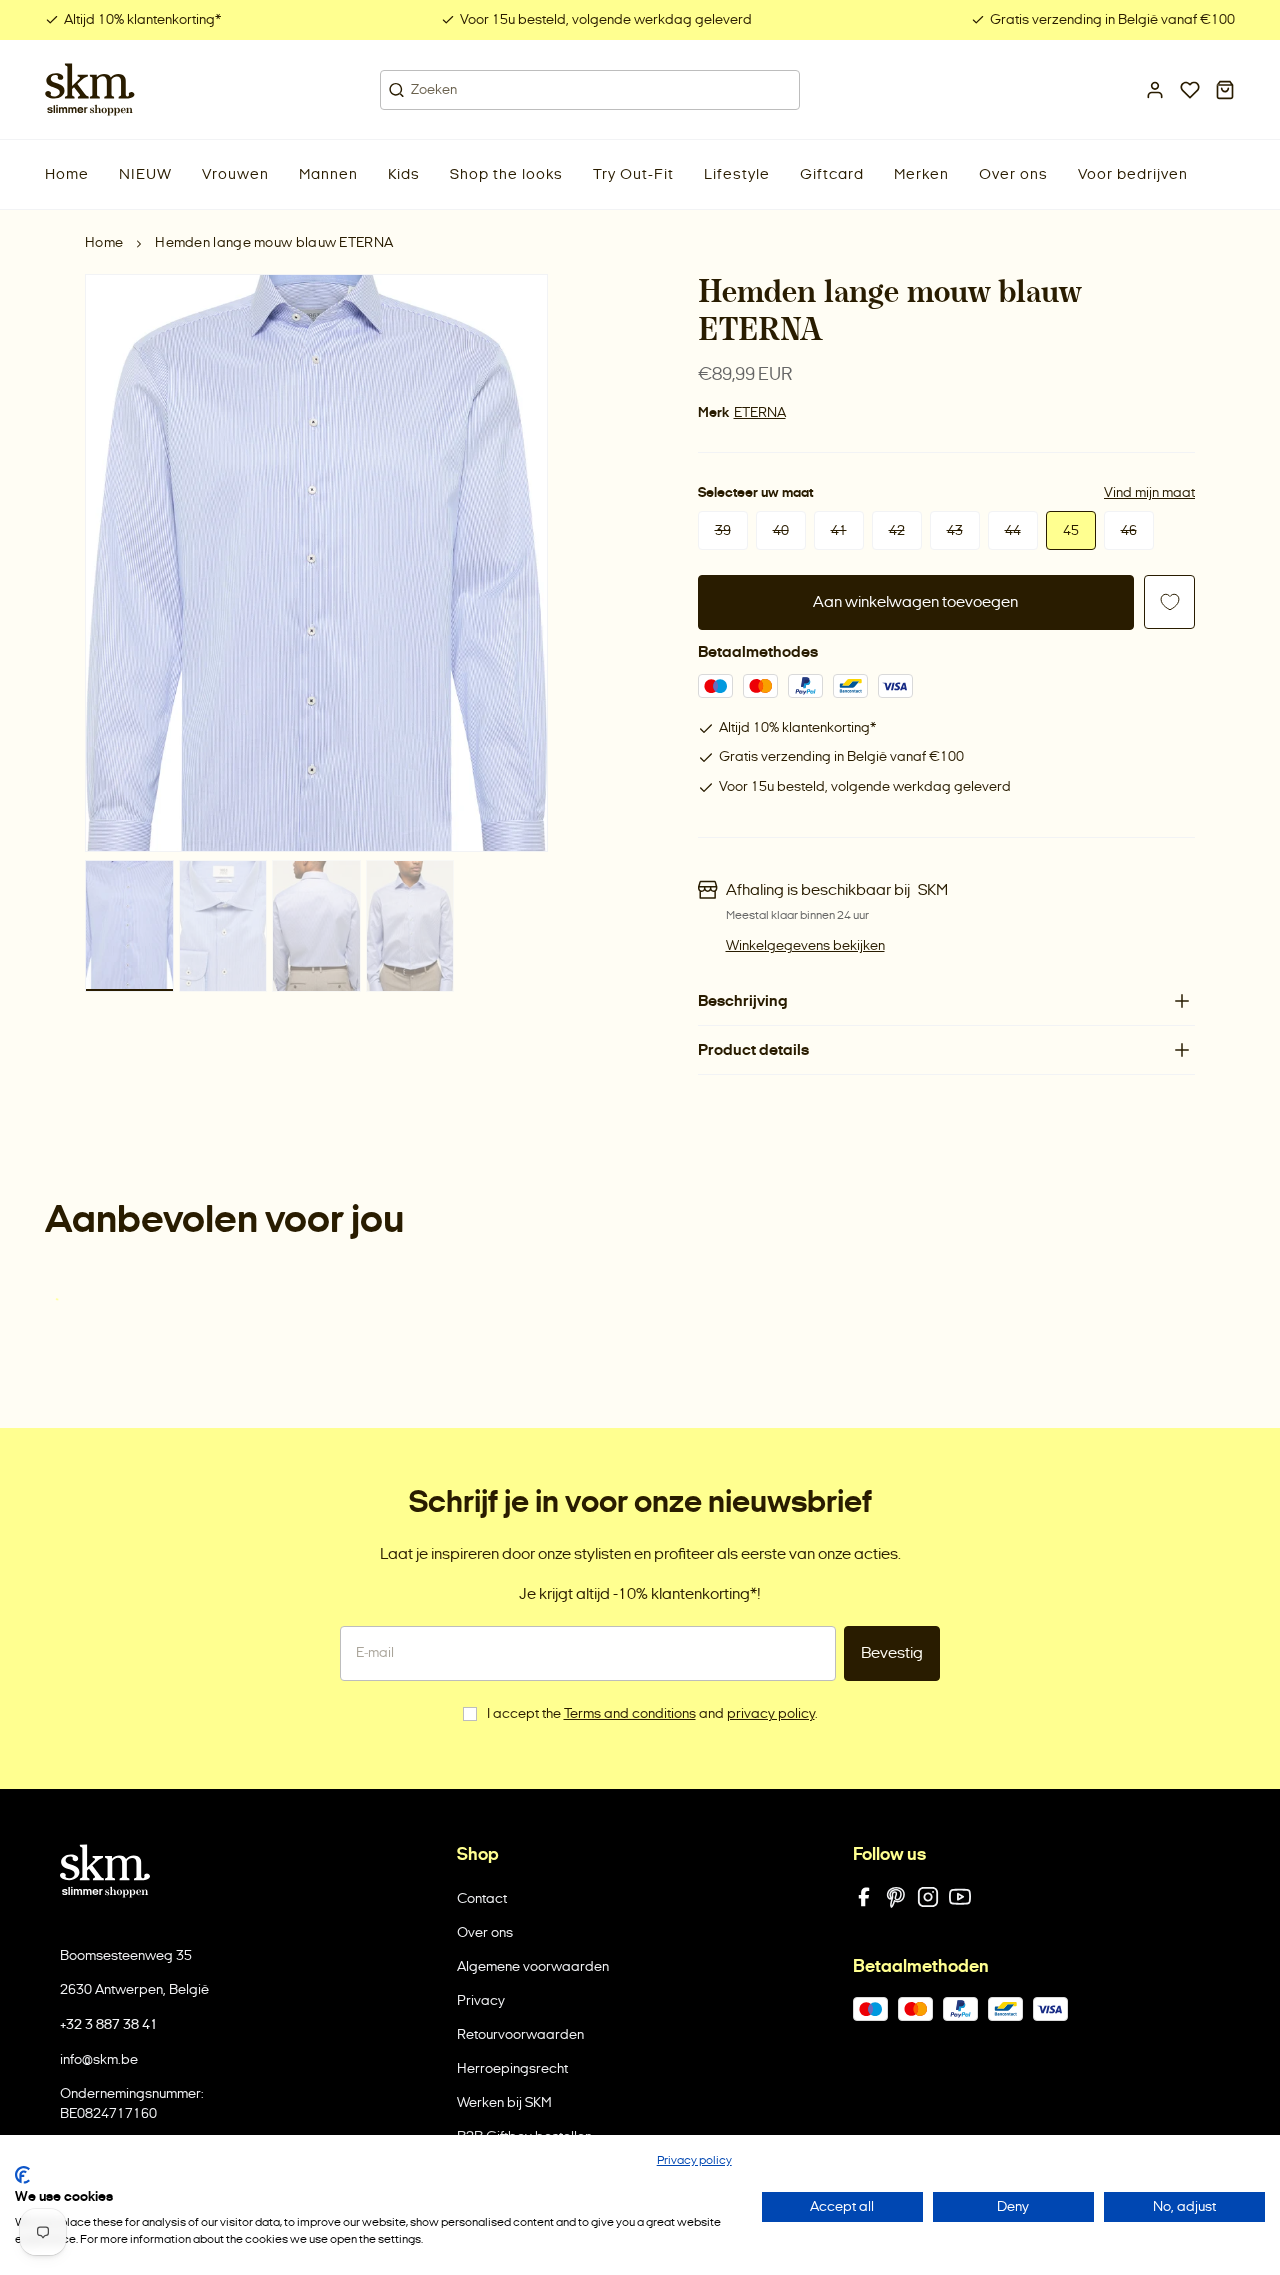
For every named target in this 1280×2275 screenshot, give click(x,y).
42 (897, 530)
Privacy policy (694, 2160)
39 (723, 530)
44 (1013, 530)
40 (781, 530)
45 (1071, 530)
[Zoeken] (396, 90)
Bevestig (892, 1652)
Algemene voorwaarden (533, 1966)
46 (1129, 530)
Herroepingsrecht (512, 2068)
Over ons (485, 1932)
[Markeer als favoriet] (1169, 602)
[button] (145, 174)
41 (839, 530)
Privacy (481, 2000)
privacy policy (771, 1713)
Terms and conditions (630, 1713)
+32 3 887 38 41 (109, 2024)
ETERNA (760, 412)
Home (104, 242)
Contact (482, 1898)
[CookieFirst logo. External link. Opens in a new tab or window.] (22, 2175)
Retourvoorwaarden (520, 2034)
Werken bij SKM (504, 2102)
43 (955, 530)
